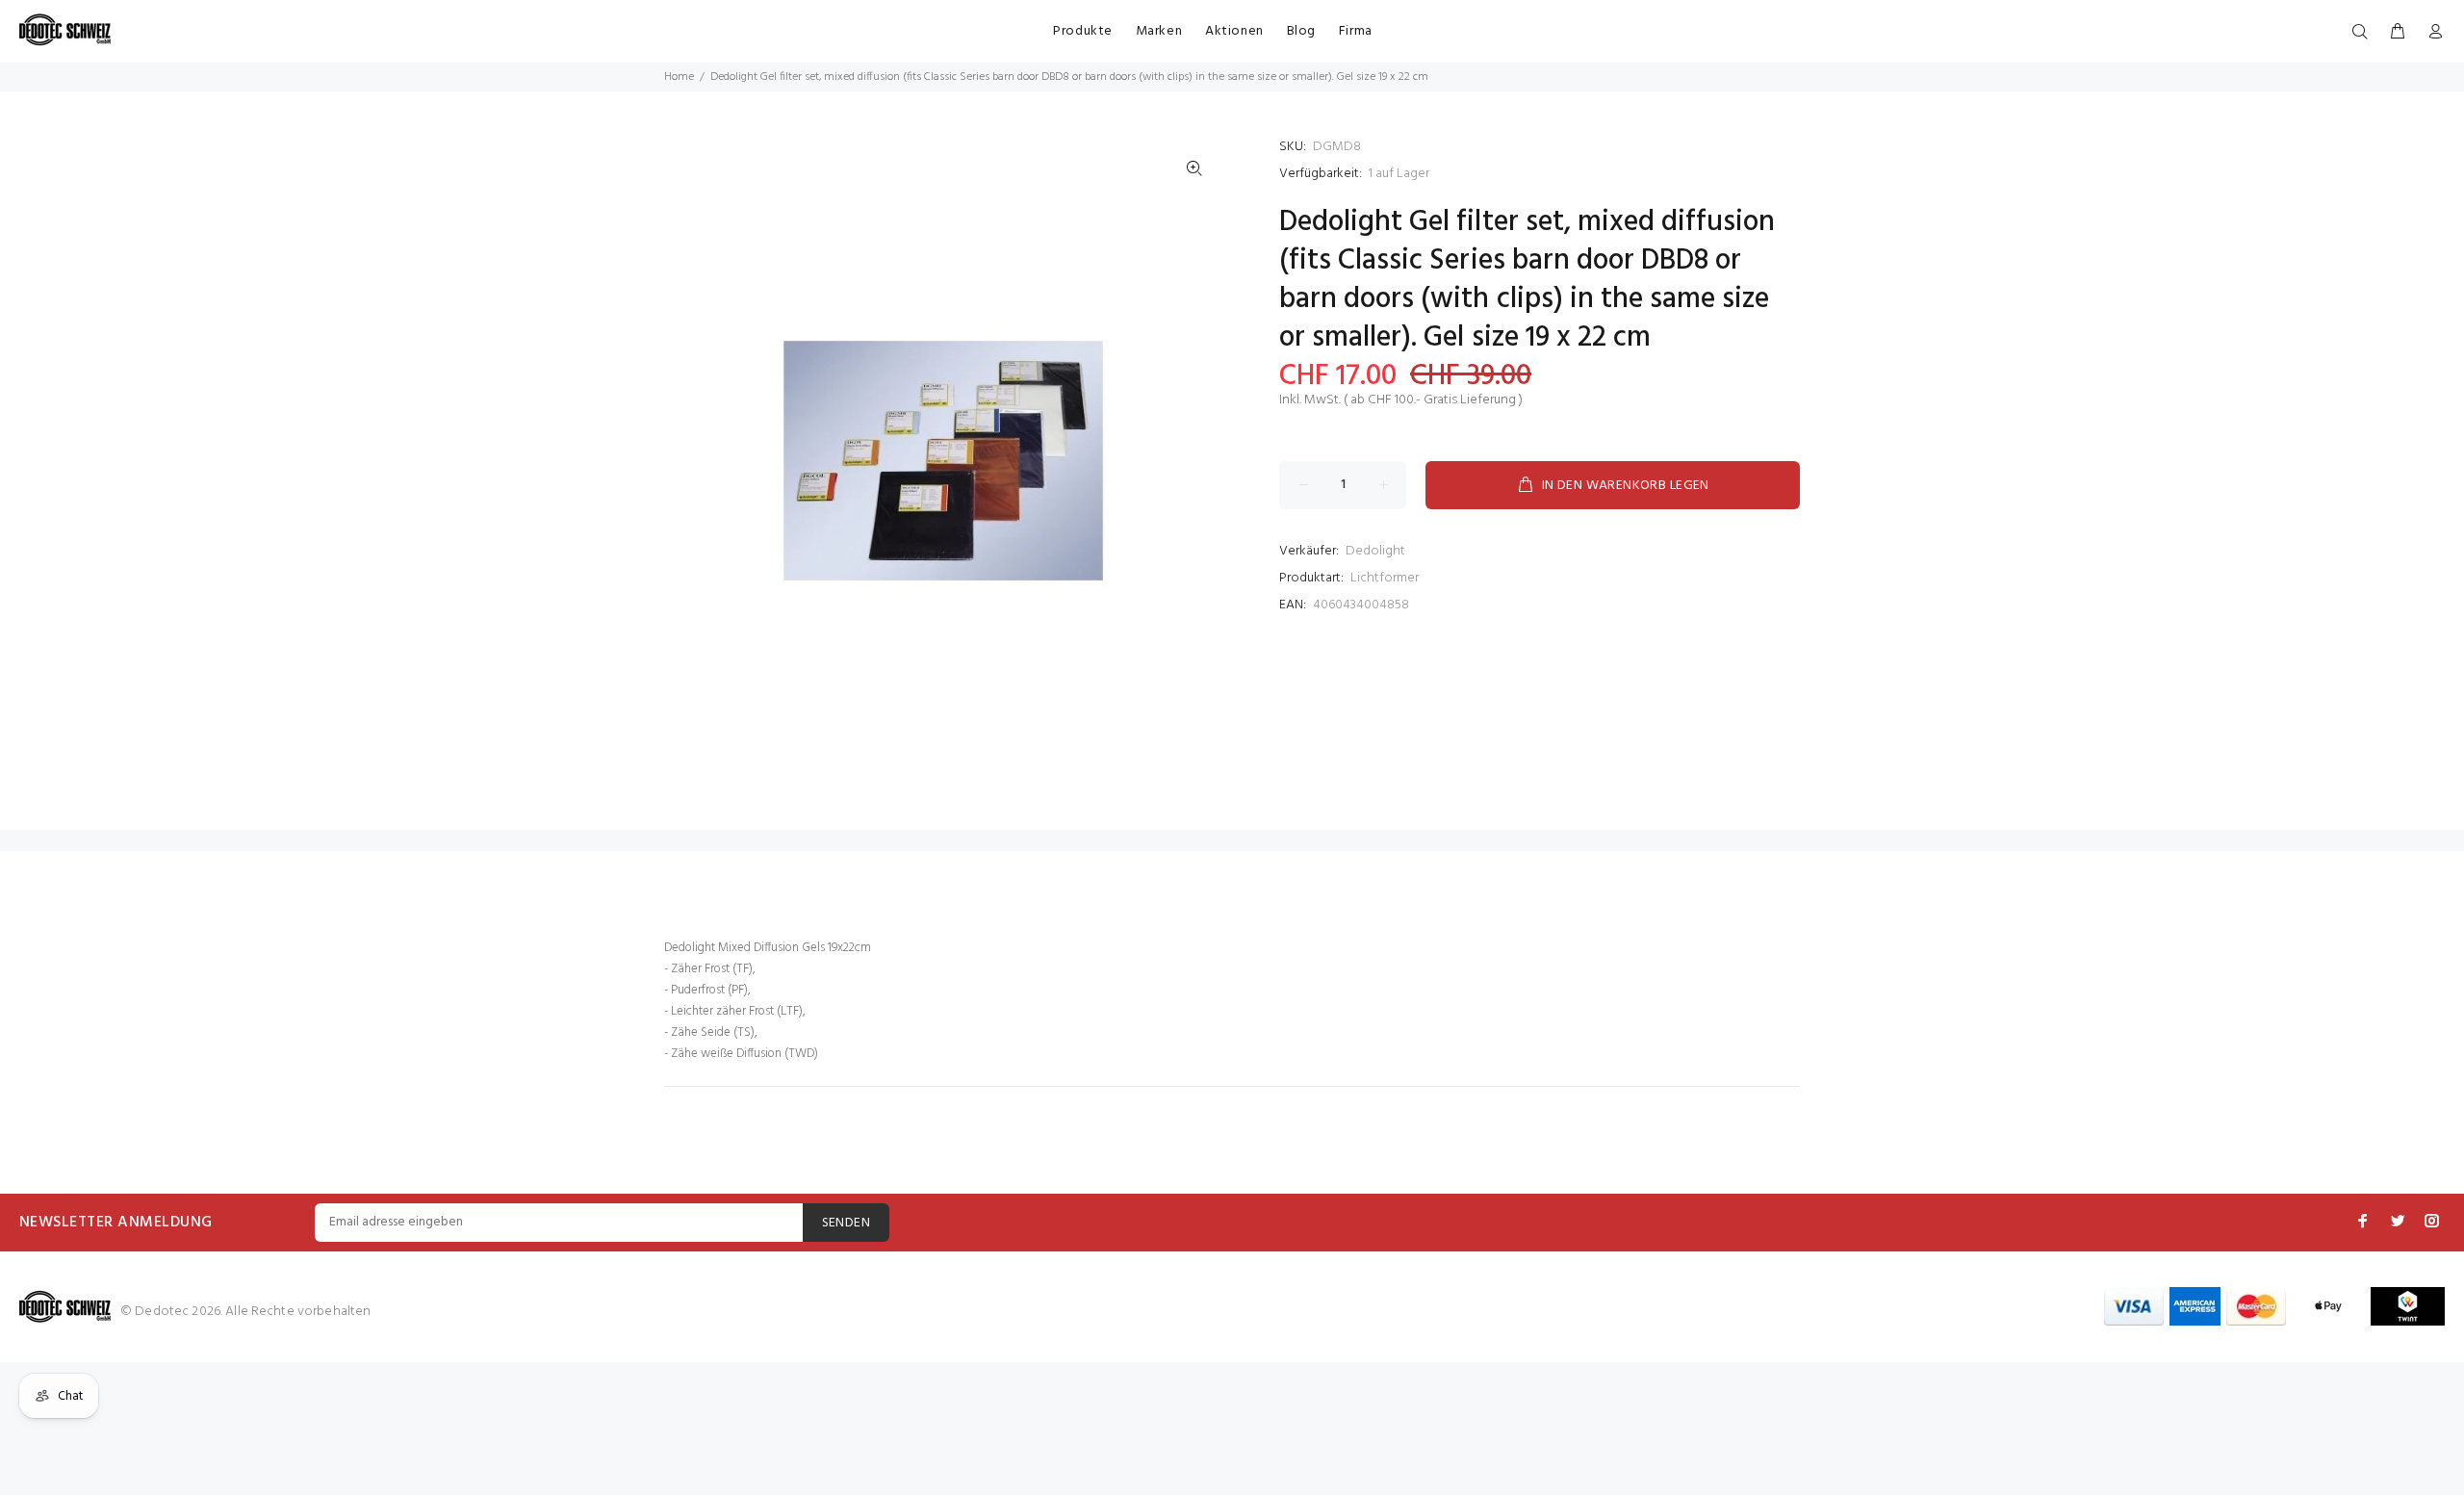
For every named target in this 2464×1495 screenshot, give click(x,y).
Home (679, 77)
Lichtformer (1385, 578)
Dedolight (1375, 551)
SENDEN (847, 1223)
